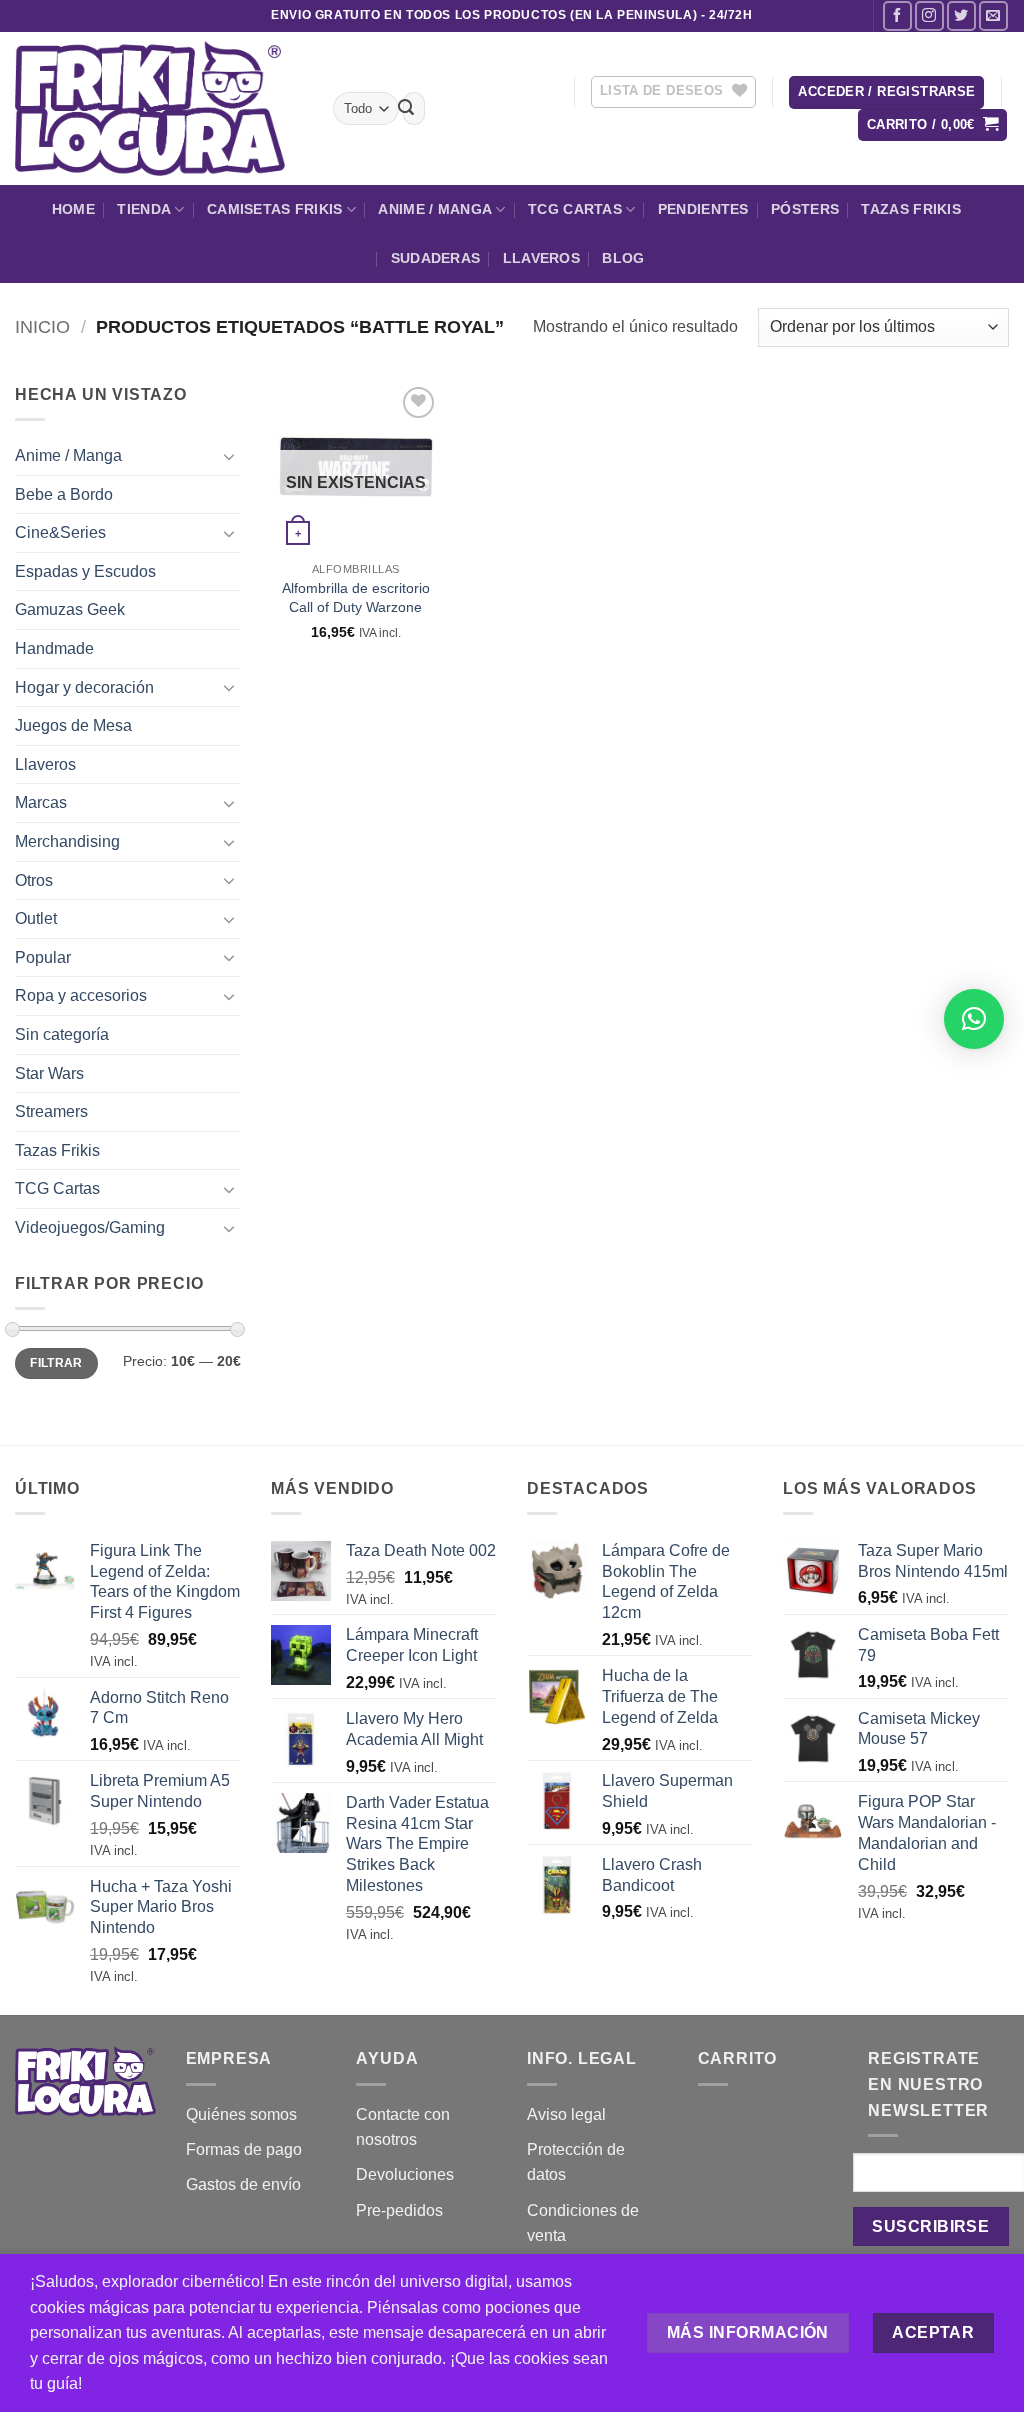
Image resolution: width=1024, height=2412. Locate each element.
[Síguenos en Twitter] (961, 15)
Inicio (42, 326)
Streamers (51, 1111)
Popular (43, 957)
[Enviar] (406, 109)
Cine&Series (60, 532)
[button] (886, 92)
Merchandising (67, 841)
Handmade (54, 648)
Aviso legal (566, 2114)
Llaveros (541, 258)
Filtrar (56, 1363)
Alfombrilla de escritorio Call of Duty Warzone (356, 597)
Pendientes (703, 209)
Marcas (41, 802)
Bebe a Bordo (64, 494)
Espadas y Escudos (85, 571)
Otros (34, 880)
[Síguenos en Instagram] (929, 15)
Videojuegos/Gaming (90, 1227)
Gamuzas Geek (70, 609)
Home (73, 209)
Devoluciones (405, 2174)
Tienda (144, 209)
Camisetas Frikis (275, 209)
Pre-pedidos (399, 2210)
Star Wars (49, 1073)
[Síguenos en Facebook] (897, 15)
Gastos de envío (243, 2184)
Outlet (36, 918)
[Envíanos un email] (993, 15)
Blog (623, 258)
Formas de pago (244, 2149)
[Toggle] (229, 456)
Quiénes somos (241, 2114)
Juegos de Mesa (73, 725)
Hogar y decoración (84, 687)
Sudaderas (436, 258)
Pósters (805, 209)
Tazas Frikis (910, 209)
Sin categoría (62, 1034)
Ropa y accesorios (81, 995)
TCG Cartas (575, 209)
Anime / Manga (435, 209)
